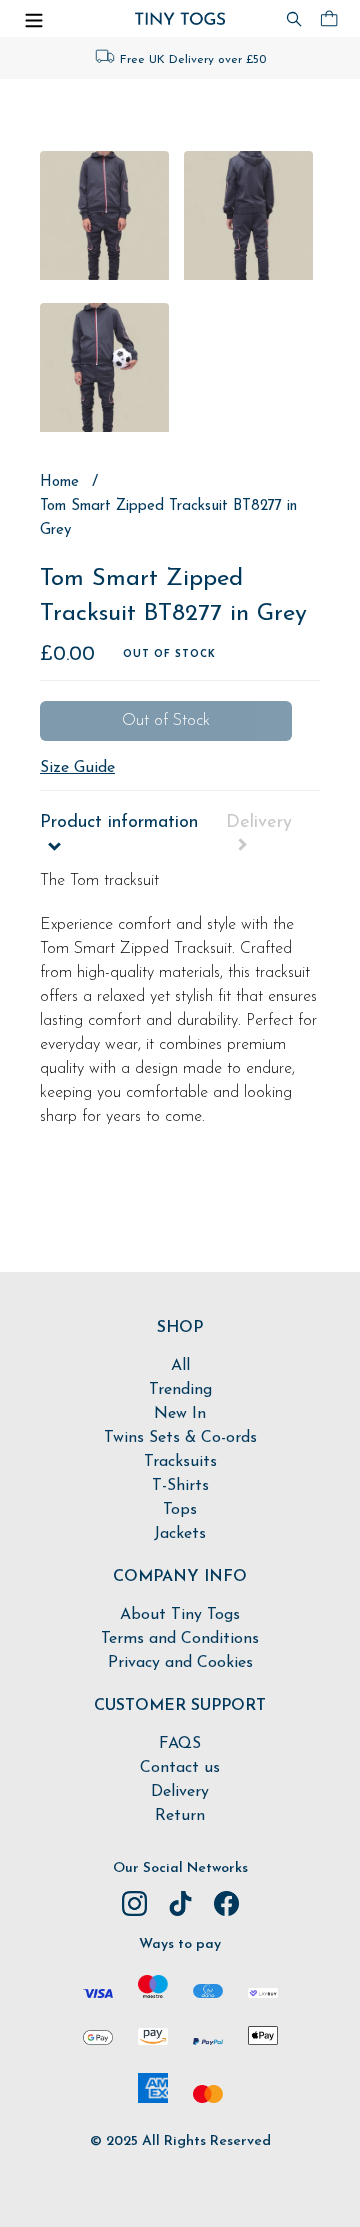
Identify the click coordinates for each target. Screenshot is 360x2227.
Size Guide (77, 768)
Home (59, 481)
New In (180, 1414)
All (180, 1366)
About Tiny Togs (180, 1615)
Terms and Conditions (180, 1639)
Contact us (180, 1768)
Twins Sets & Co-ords (180, 1438)
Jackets (180, 1534)
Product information (119, 823)
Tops (180, 1510)
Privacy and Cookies (180, 1663)
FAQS (180, 1744)
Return (180, 1816)
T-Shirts (180, 1486)
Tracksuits (180, 1462)
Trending (180, 1390)
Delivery (259, 823)
